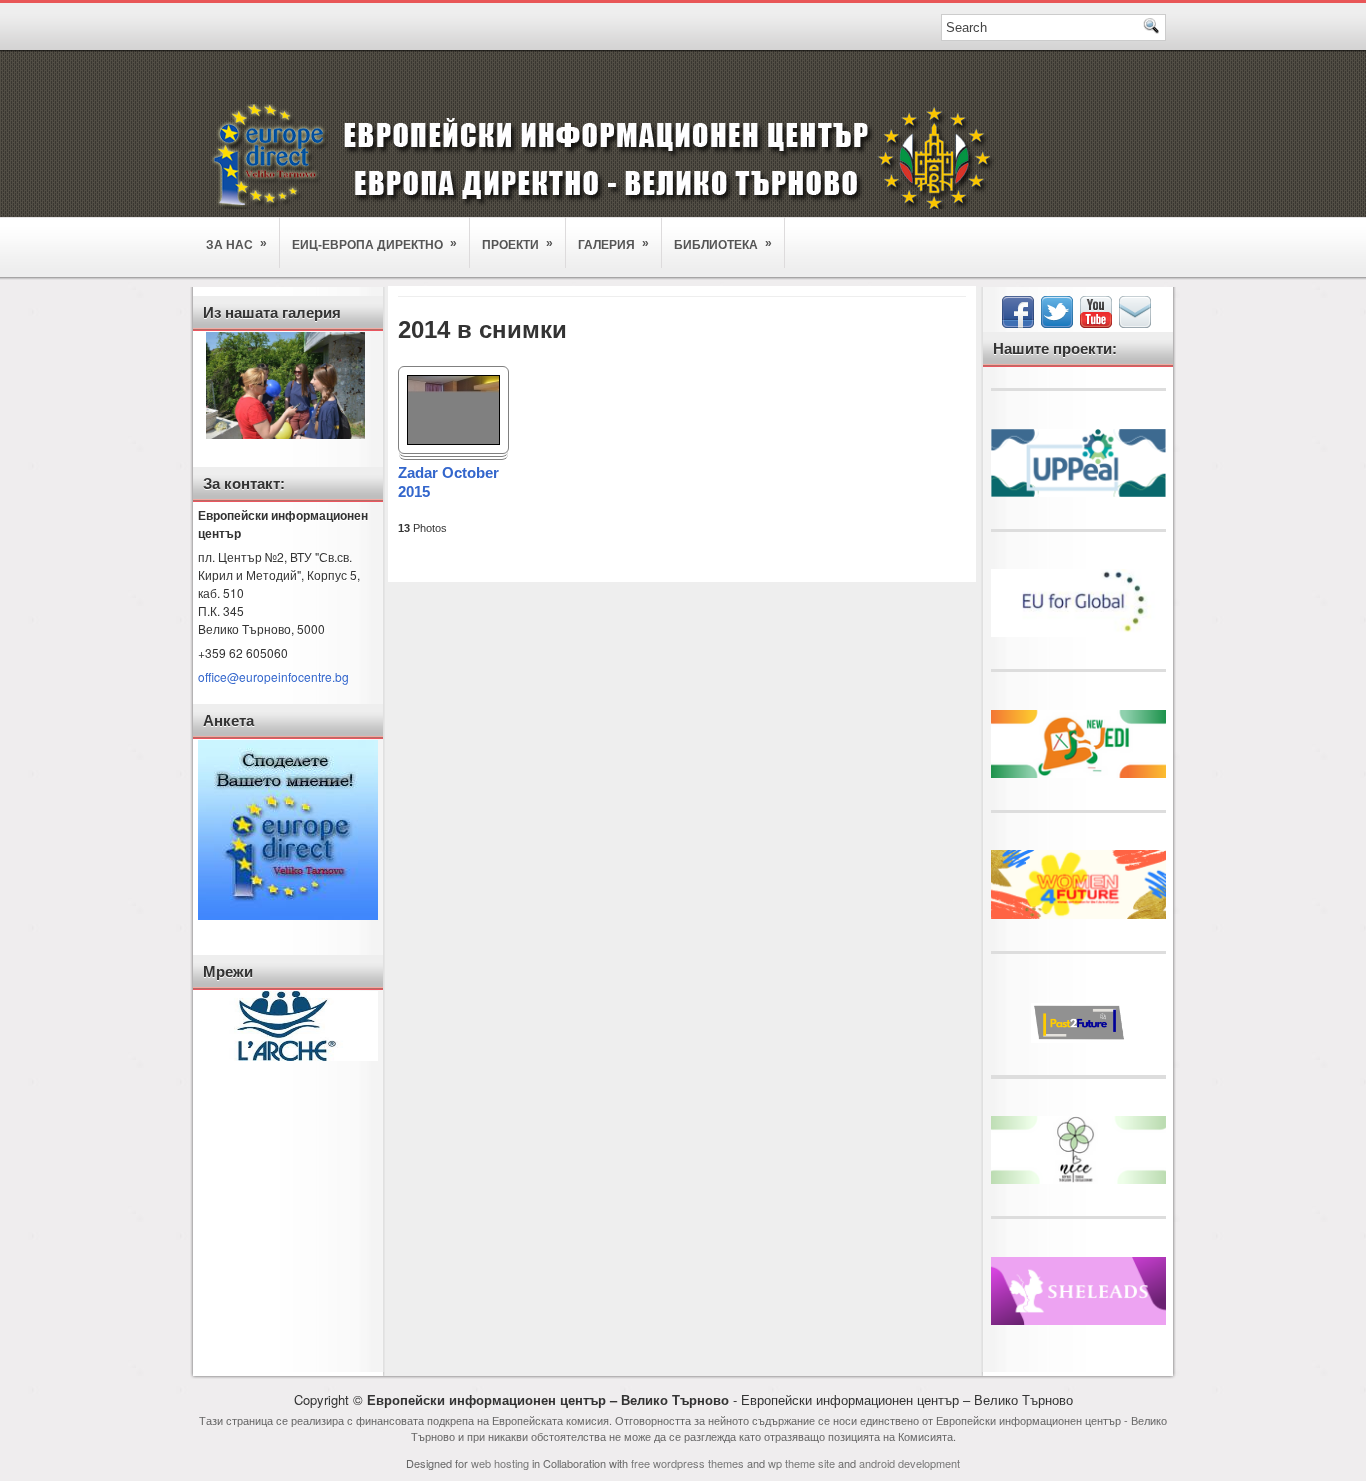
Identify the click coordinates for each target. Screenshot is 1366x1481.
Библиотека (723, 244)
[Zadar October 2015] (453, 440)
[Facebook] (1020, 322)
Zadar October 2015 (448, 482)
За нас (236, 244)
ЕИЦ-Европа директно (374, 244)
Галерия (613, 244)
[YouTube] (1098, 322)
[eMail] (1137, 322)
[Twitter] (1059, 322)
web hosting (500, 1463)
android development (909, 1463)
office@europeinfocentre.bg (273, 676)
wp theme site (801, 1463)
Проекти (517, 244)
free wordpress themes (687, 1463)
